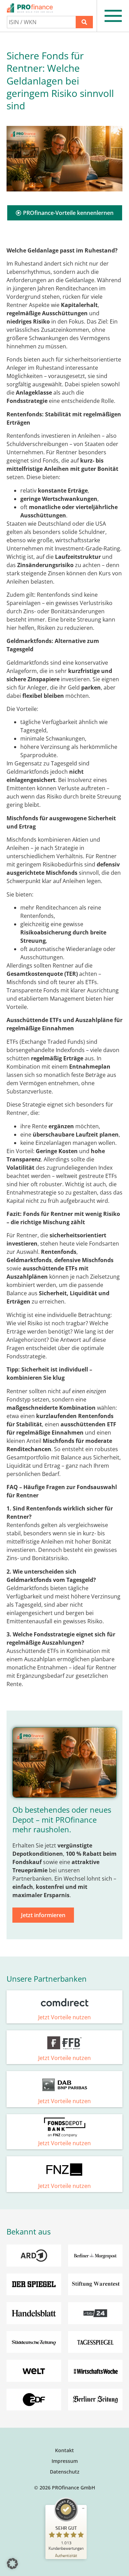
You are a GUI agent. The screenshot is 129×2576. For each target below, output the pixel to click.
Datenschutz (65, 2472)
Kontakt (64, 2450)
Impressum (65, 2461)
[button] (12, 2564)
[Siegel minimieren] (83, 2508)
